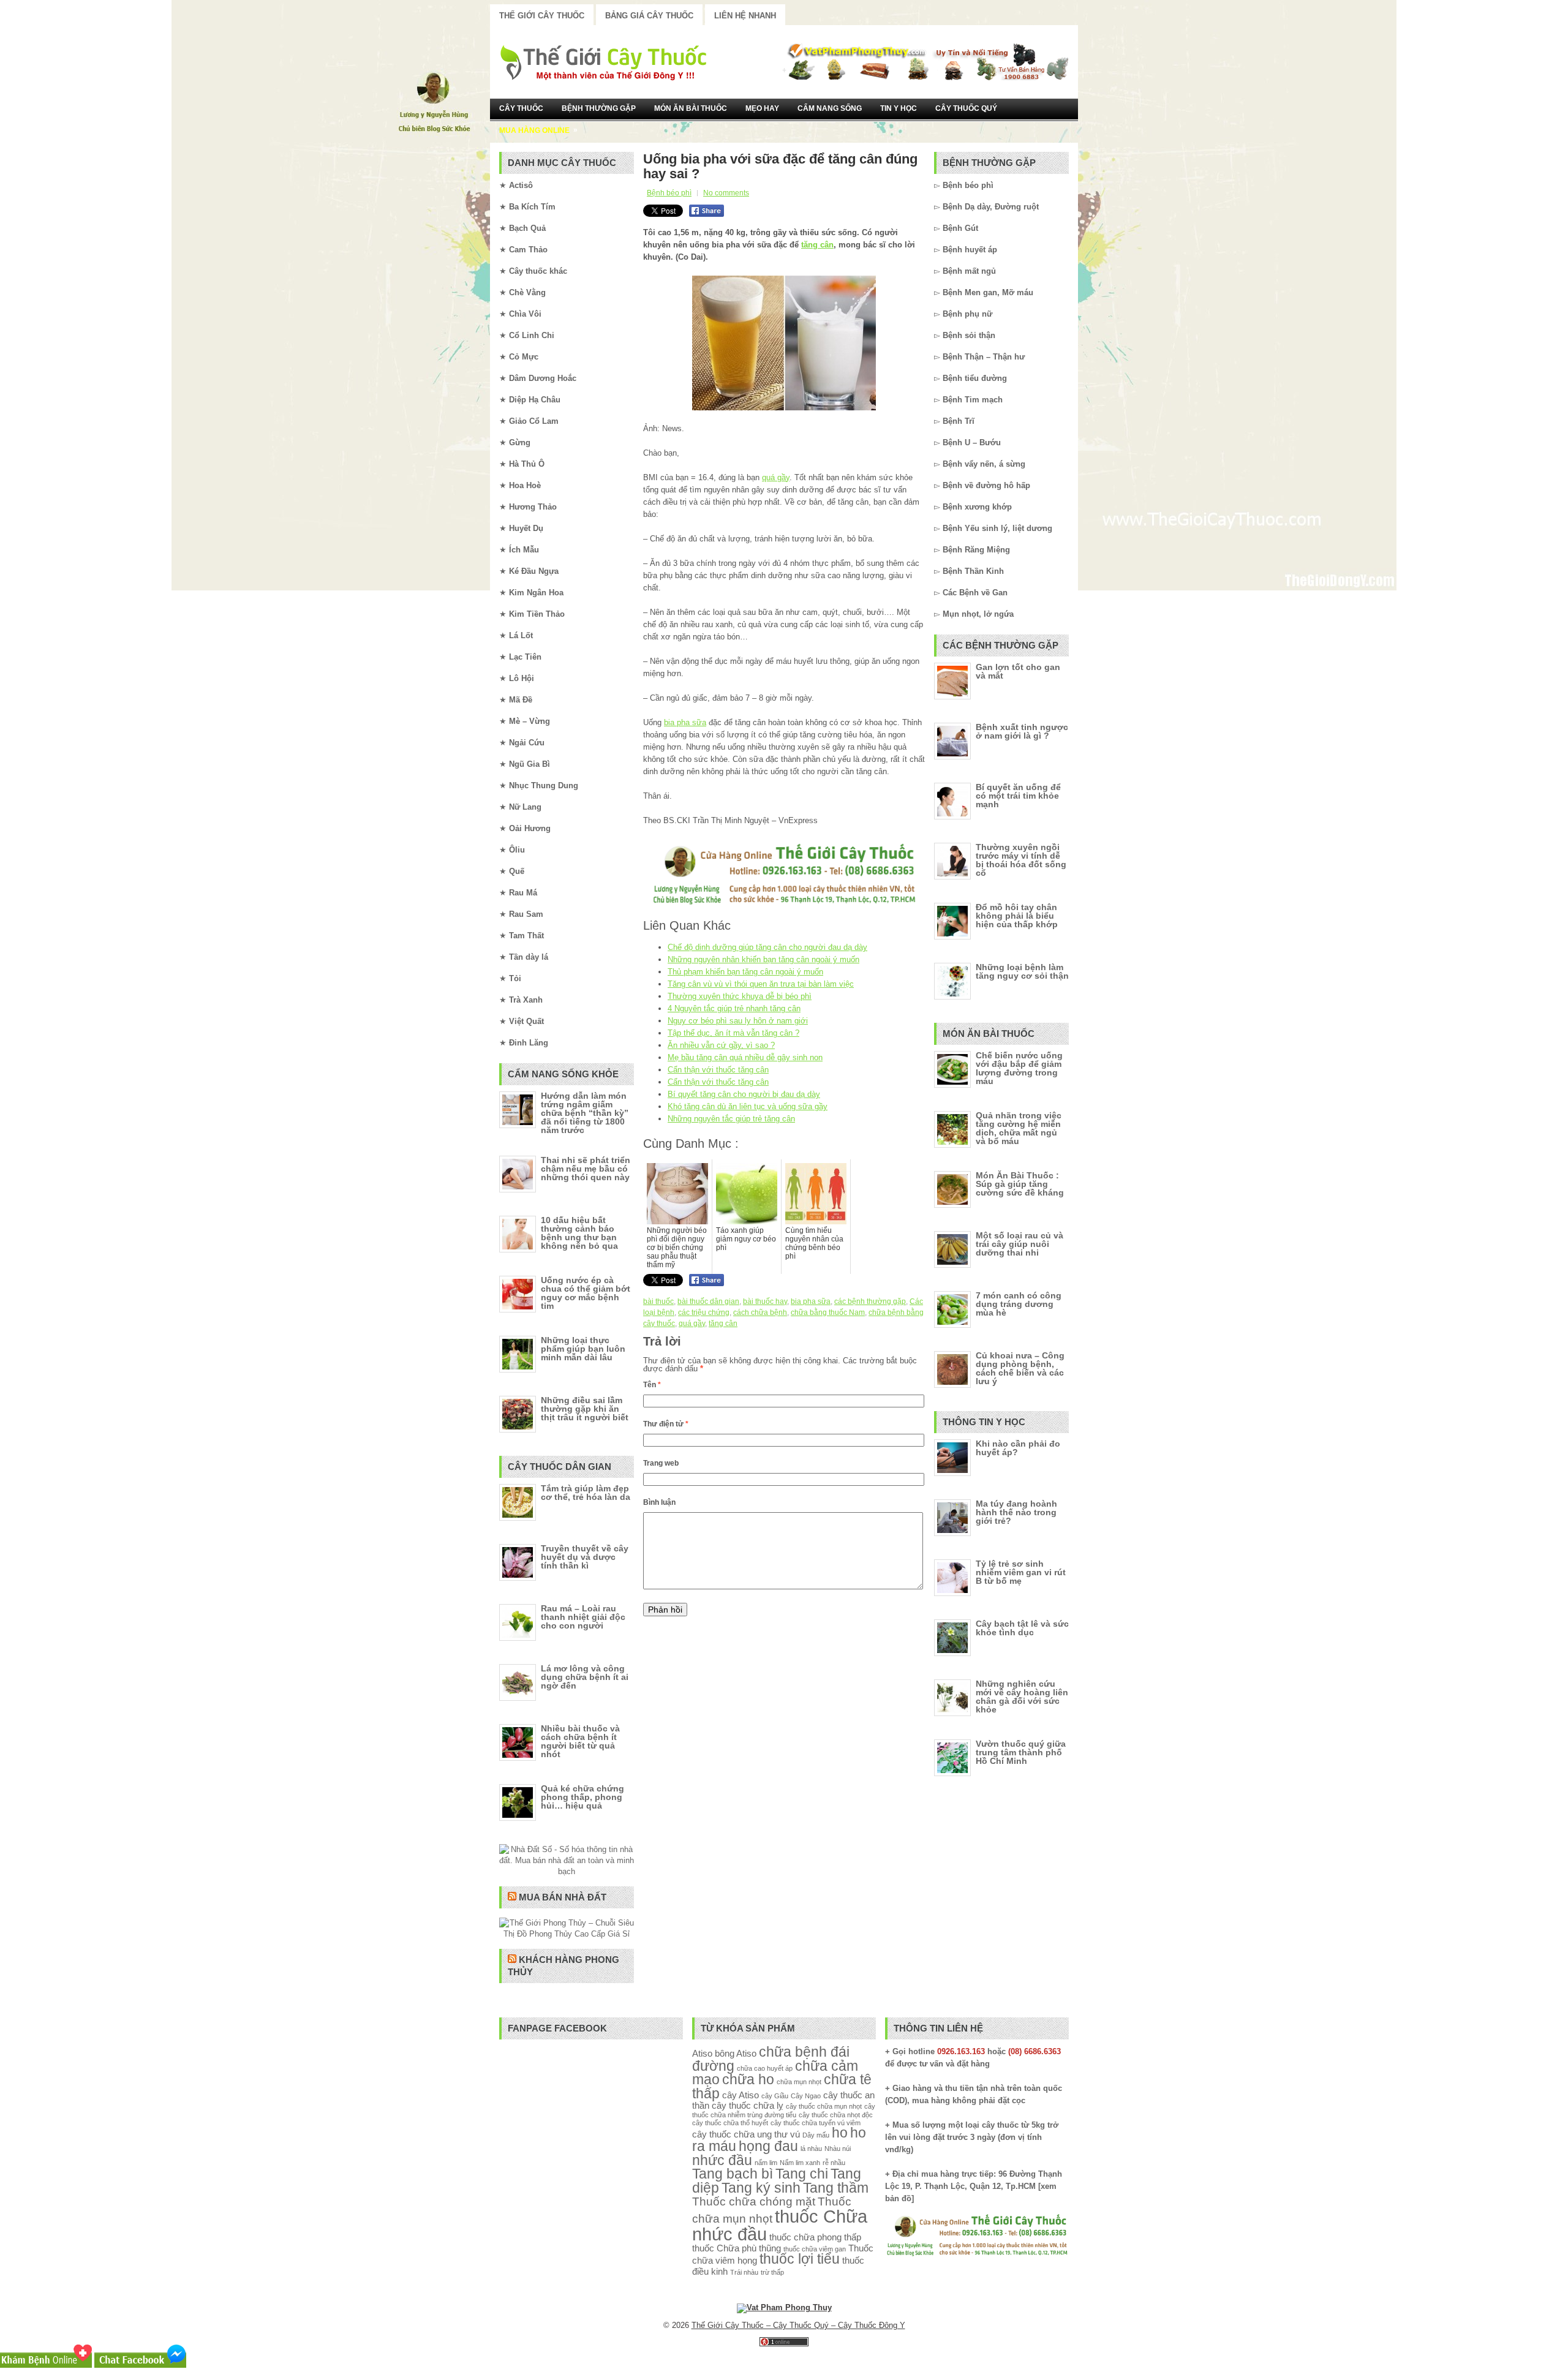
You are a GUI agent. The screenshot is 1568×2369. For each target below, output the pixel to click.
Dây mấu (816, 2135)
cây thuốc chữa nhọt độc (836, 2115)
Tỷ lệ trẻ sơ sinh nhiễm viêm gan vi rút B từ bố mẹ (1021, 1572)
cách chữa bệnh (760, 1313)
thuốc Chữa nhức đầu (780, 2225)
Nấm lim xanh (800, 2163)
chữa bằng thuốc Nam (828, 1313)
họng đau (768, 2146)
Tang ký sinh (761, 2188)
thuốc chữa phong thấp (815, 2237)
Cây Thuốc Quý (966, 108)
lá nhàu (811, 2149)
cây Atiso (741, 2095)
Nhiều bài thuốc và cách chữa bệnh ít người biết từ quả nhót (580, 1741)
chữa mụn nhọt (799, 2082)
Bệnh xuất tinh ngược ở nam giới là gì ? (1022, 731)
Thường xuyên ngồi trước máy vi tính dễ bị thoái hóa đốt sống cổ (1021, 860)
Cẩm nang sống (830, 108)
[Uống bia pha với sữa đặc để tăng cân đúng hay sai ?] (784, 343)
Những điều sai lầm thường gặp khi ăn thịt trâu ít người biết (585, 1409)
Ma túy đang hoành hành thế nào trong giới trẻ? (1016, 1512)
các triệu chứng (704, 1313)
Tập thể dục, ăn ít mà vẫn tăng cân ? (733, 1033)
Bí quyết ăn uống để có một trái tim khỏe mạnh (1018, 796)
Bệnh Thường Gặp (599, 108)
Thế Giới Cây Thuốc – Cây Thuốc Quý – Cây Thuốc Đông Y (798, 2325)
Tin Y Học (899, 108)
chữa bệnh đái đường (771, 2059)
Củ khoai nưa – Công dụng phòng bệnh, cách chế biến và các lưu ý (1020, 1368)
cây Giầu (775, 2096)
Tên (652, 1385)
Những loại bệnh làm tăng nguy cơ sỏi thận (1022, 971)
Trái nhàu (744, 2272)
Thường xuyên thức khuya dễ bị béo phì (740, 996)
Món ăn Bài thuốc (691, 108)
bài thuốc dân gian (708, 1301)
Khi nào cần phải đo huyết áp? (1018, 1448)
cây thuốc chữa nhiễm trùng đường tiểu (784, 2110)
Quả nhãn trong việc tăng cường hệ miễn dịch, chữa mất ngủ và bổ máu (1019, 1128)
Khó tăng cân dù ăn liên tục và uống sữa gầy (748, 1106)
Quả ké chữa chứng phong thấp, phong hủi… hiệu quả (582, 1797)
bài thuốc (658, 1301)
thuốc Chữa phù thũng (737, 2248)
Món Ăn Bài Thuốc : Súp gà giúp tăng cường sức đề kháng (1020, 1184)
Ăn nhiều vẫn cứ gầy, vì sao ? (721, 1045)
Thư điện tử (666, 1424)
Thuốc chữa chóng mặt (754, 2201)
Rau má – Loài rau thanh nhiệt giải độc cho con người (583, 1617)
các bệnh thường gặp (870, 1301)
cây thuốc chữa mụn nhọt (824, 2106)
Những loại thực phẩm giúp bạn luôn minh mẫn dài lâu (583, 1349)
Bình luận (659, 1502)
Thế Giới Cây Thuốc (542, 16)
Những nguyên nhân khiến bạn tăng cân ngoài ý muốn (763, 959)
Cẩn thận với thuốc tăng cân (718, 1070)
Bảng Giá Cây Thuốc (649, 16)
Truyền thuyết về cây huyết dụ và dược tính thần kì (585, 1557)
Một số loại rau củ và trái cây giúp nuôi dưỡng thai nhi (1020, 1244)
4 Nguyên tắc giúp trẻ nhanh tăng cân (734, 1008)
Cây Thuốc (521, 108)
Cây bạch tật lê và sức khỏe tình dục (1022, 1628)
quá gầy (776, 477)
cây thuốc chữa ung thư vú (746, 2134)
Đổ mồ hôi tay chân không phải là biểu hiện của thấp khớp (1017, 916)
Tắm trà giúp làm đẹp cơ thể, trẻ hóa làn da (586, 1493)
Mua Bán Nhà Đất (563, 1897)
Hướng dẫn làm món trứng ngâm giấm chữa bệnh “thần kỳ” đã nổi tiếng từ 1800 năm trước (585, 1113)
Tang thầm (836, 2188)
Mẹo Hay (762, 108)
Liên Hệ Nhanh (745, 16)
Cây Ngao (806, 2096)
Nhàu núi (838, 2149)
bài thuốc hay (765, 1301)
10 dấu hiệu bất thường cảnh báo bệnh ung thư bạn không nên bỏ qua (579, 1233)
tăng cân (817, 245)
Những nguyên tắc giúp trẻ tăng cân (731, 1119)
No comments (726, 193)
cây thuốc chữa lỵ (748, 2105)
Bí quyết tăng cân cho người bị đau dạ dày (744, 1094)
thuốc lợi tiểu (800, 2259)
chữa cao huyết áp (765, 2068)
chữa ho (748, 2080)
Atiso (702, 2053)
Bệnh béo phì (669, 193)
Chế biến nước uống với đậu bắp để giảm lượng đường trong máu (1019, 1068)
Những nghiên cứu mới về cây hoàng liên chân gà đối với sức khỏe (1022, 1697)
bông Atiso (736, 2053)
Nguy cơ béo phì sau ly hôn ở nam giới (738, 1021)
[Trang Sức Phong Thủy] (784, 906)
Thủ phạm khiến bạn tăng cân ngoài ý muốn (745, 972)
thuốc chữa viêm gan (815, 2249)
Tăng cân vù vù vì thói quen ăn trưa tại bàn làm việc (761, 984)
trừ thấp (772, 2272)
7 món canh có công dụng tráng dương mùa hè (1019, 1304)
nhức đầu (722, 2160)
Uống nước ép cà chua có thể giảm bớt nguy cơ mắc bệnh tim (586, 1293)
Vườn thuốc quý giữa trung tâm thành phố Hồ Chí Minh (1021, 1752)
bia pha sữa (685, 722)
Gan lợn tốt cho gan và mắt (1018, 671)
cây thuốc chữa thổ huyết (730, 2123)
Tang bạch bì (733, 2174)
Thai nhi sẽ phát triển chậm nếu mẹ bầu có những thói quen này (586, 1169)
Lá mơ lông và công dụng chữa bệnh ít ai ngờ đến (585, 1677)
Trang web (661, 1463)
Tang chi (802, 2174)
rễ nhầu (834, 2163)
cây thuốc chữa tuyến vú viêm (816, 2123)
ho (840, 2133)
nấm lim (766, 2163)
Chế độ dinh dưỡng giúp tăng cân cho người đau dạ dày (767, 947)
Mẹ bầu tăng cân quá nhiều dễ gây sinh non (745, 1057)
